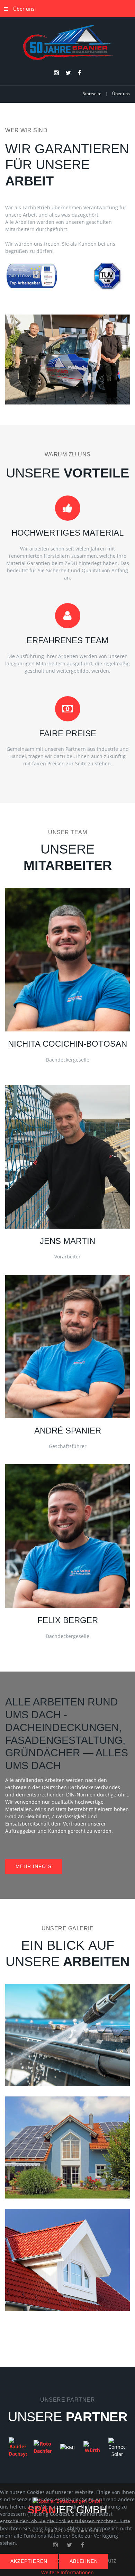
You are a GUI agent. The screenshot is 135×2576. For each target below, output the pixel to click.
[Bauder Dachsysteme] (18, 2447)
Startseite (92, 94)
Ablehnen (84, 2561)
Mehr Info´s (34, 1866)
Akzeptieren (29, 2561)
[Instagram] (56, 73)
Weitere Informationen (67, 2572)
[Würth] (92, 2447)
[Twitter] (68, 73)
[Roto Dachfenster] (43, 2447)
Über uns (24, 9)
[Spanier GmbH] (67, 43)
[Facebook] (79, 73)
